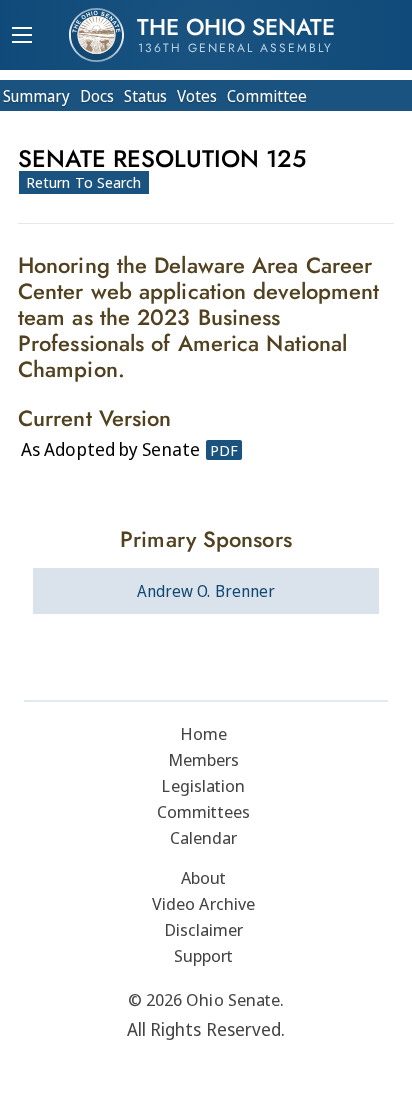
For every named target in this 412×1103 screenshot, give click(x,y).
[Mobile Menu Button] (22, 37)
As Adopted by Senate (110, 449)
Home (203, 733)
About (204, 877)
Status (145, 96)
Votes (197, 96)
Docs (97, 96)
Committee (267, 96)
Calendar (204, 837)
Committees (203, 811)
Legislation (203, 785)
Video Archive (203, 903)
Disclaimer (204, 929)
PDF (224, 450)
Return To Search (84, 182)
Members (204, 759)
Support (204, 955)
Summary (36, 96)
